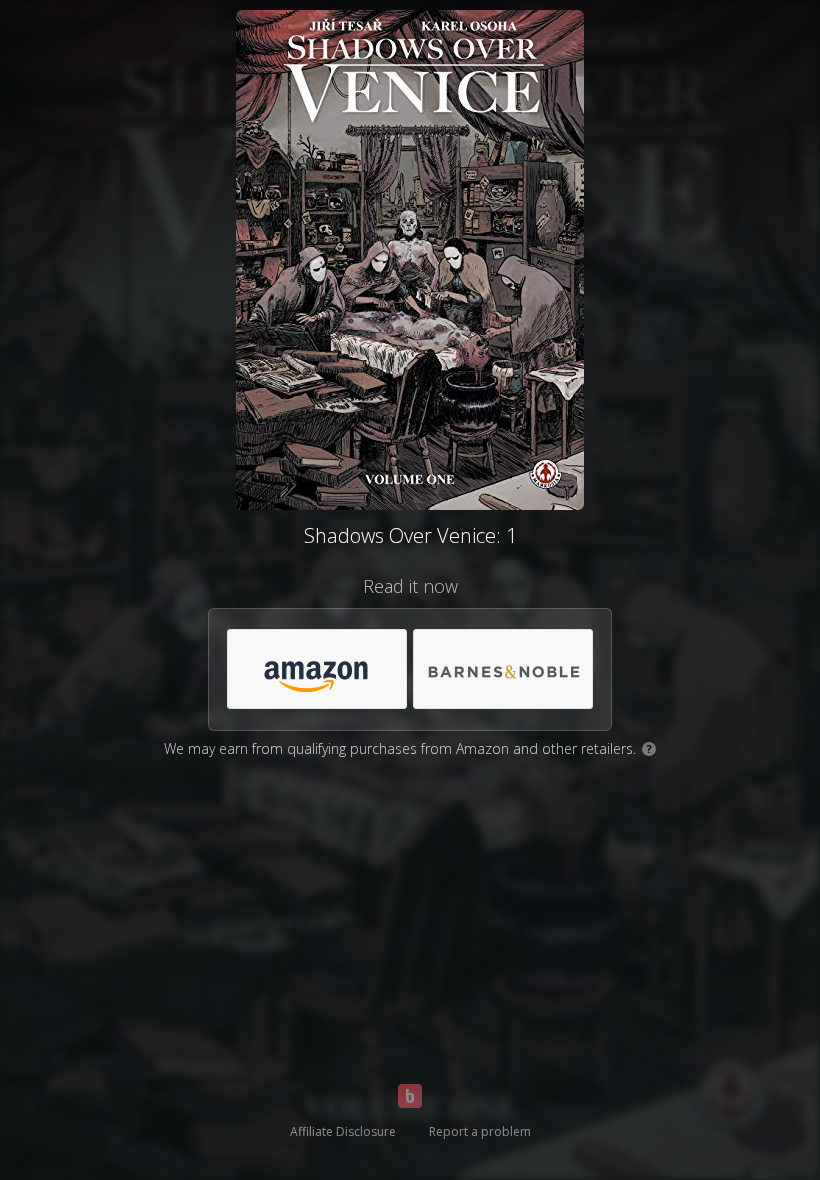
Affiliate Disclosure (343, 1131)
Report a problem (480, 1131)
